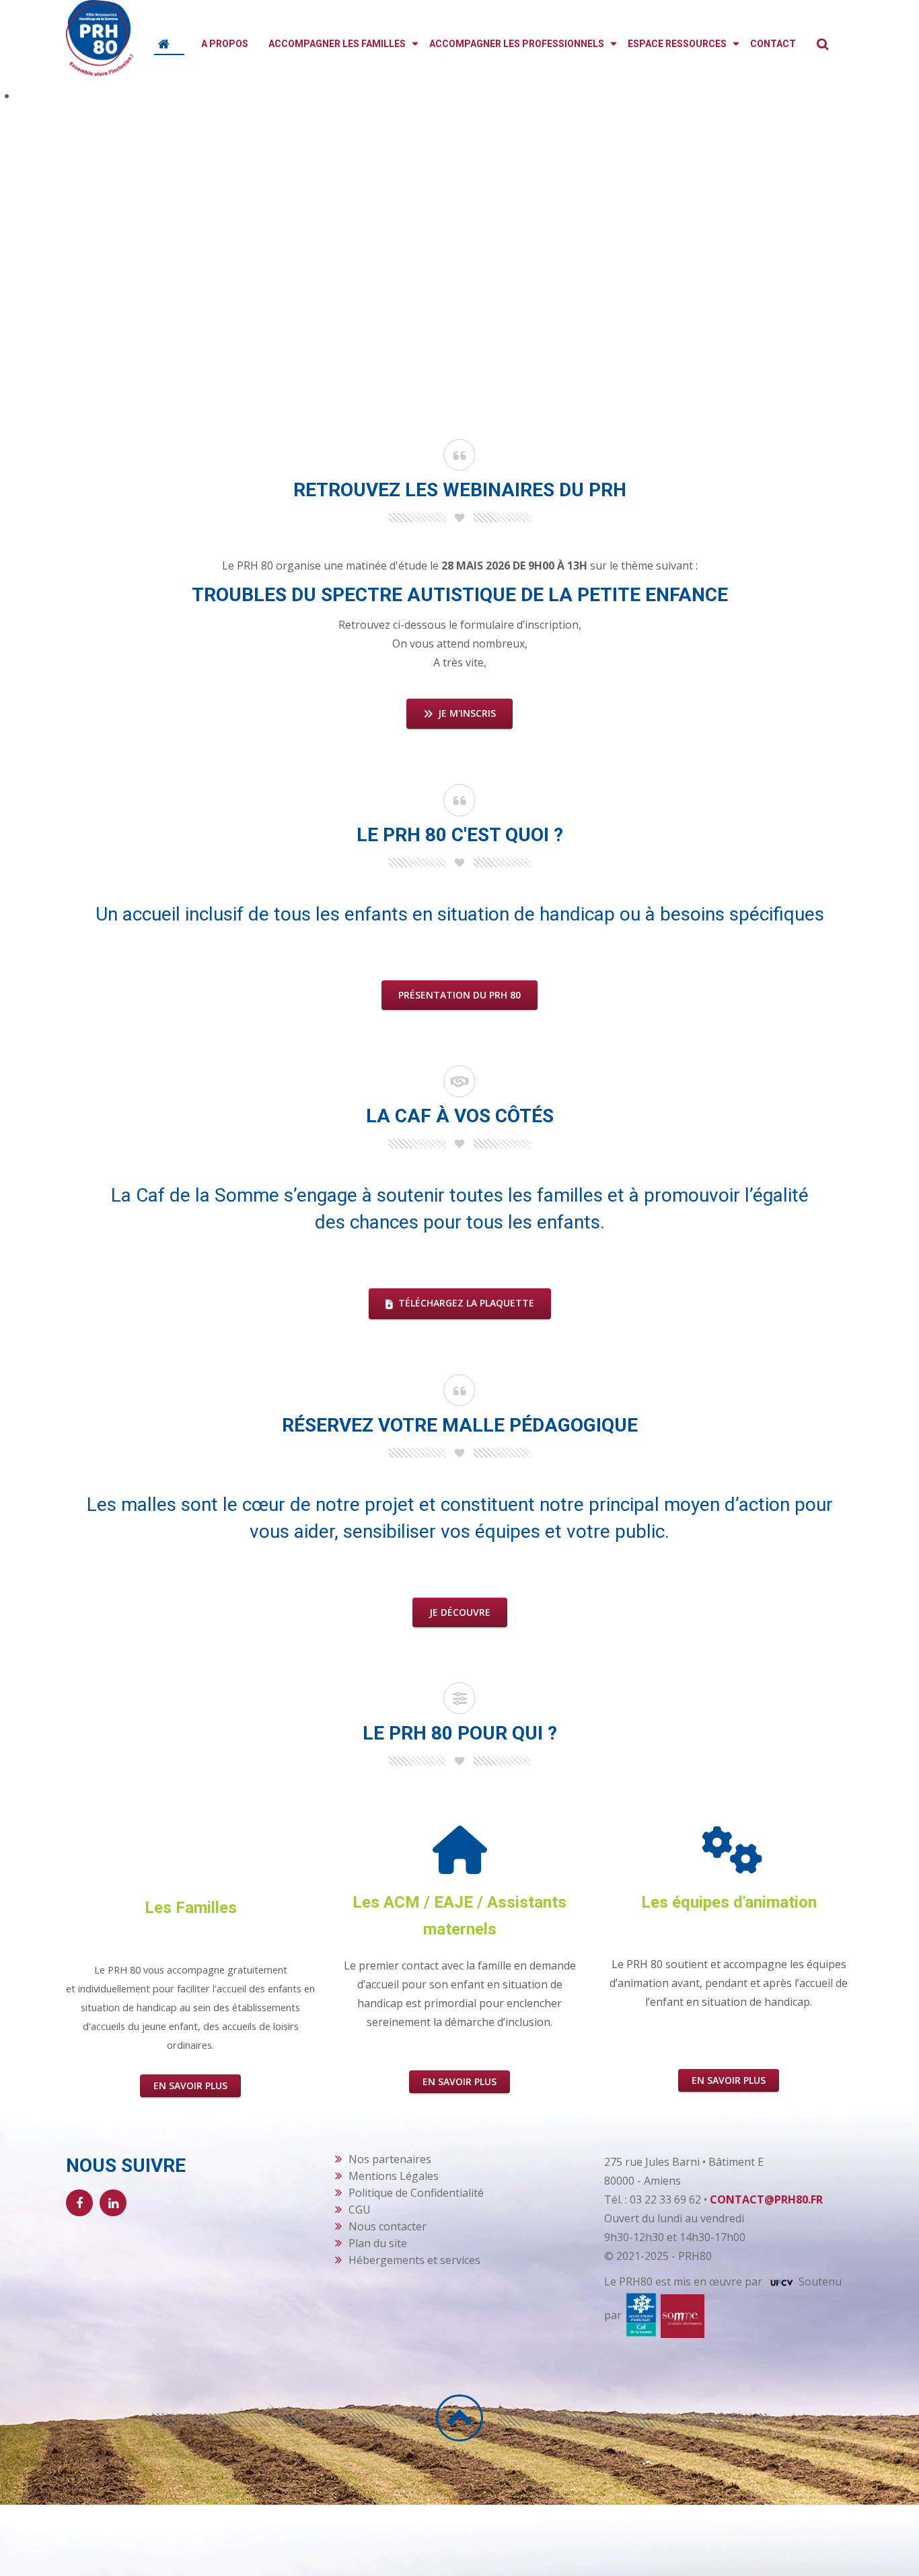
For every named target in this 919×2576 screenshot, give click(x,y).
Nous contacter (388, 2226)
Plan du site (378, 2243)
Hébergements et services (414, 2260)
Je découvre (460, 1612)
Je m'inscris (466, 713)
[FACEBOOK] (79, 2203)
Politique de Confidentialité (416, 2193)
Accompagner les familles (337, 44)
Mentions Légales (394, 2176)
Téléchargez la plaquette (465, 1303)
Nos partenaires (390, 2159)
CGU (360, 2210)
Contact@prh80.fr (766, 2199)
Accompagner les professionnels (517, 44)
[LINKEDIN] (113, 2203)
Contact (773, 44)
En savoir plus (190, 2085)
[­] (459, 2418)
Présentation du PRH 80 (459, 995)
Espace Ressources (677, 44)
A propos (225, 44)
